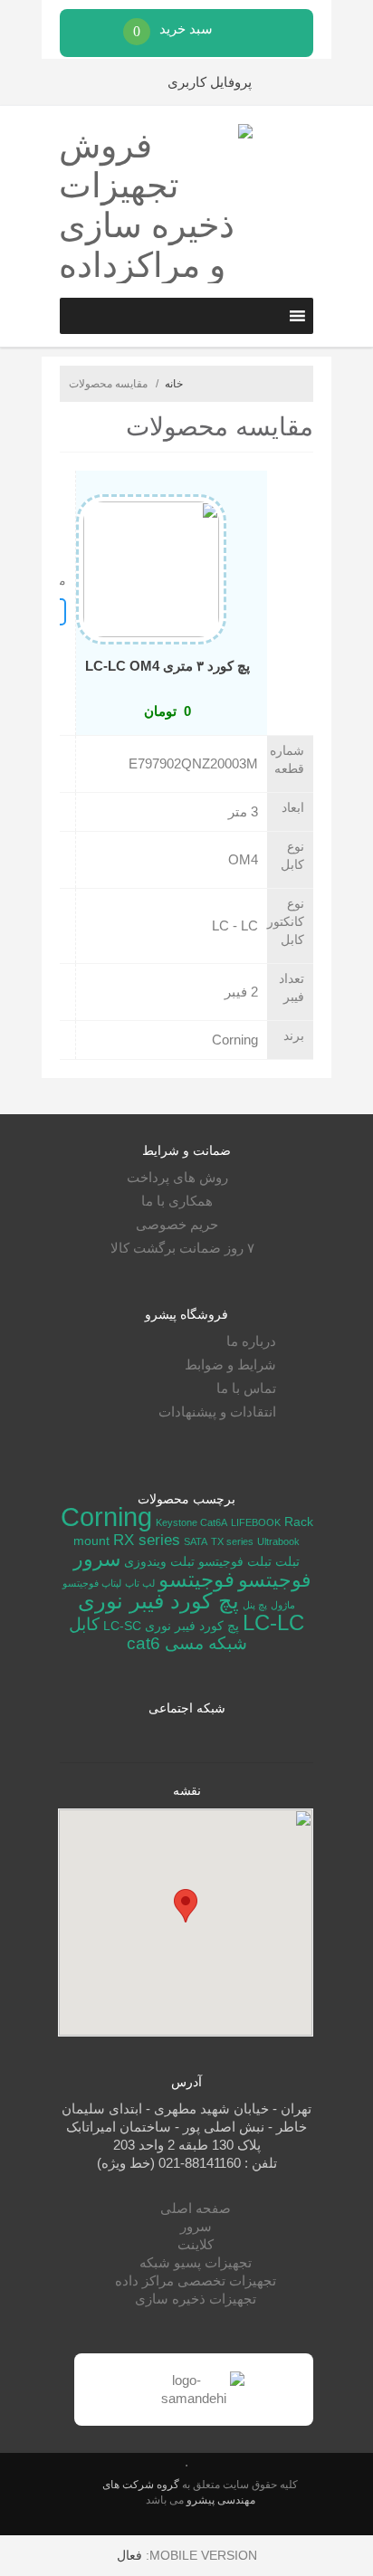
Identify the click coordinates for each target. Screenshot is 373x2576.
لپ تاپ (140, 1583)
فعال (129, 2555)
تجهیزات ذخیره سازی (196, 2299)
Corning (106, 1517)
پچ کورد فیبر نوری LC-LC (191, 1612)
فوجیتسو (196, 1579)
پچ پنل (255, 1605)
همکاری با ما (177, 1201)
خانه (174, 384)
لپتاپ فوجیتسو (92, 1583)
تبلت (287, 1561)
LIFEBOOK (256, 1522)
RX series (147, 1540)
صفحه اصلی (196, 2208)
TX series (232, 1541)
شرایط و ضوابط (230, 1364)
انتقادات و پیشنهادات (217, 1412)
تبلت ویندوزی (159, 1561)
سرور (196, 2226)
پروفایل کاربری (210, 82)
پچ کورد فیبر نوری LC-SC (171, 1626)
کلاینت (196, 2244)
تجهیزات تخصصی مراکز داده (196, 2280)
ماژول (283, 1605)
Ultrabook (278, 1541)
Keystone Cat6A (191, 1522)
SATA (196, 1541)
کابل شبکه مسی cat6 (158, 1634)
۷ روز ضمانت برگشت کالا (182, 1248)
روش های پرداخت (177, 1177)
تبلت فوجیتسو (235, 1561)
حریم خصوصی (177, 1224)
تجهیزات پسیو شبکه (196, 2262)
